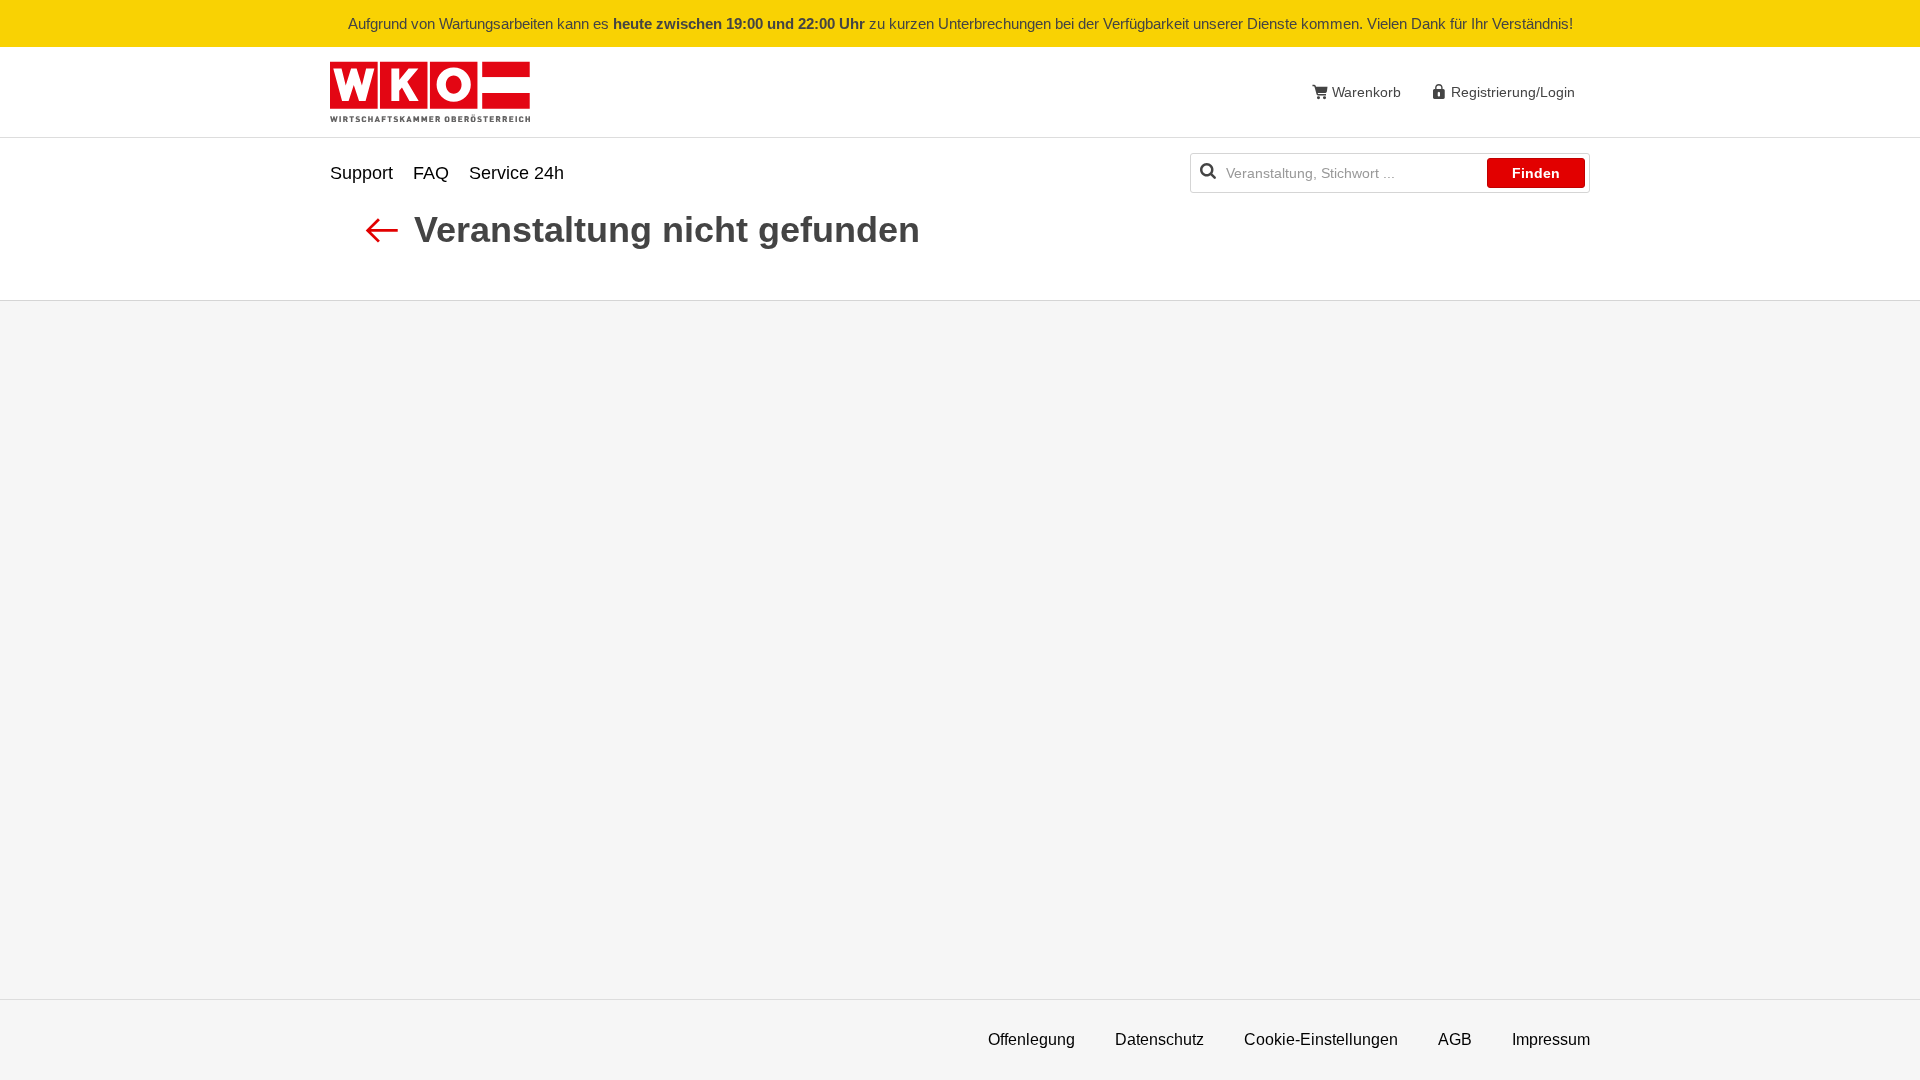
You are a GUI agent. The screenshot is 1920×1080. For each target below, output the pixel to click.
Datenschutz (1159, 1039)
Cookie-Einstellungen (1321, 1039)
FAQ (431, 173)
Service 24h (516, 173)
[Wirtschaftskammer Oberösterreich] (430, 91)
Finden (1536, 173)
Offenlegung (1031, 1039)
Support (361, 173)
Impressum (1551, 1039)
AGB (1455, 1039)
